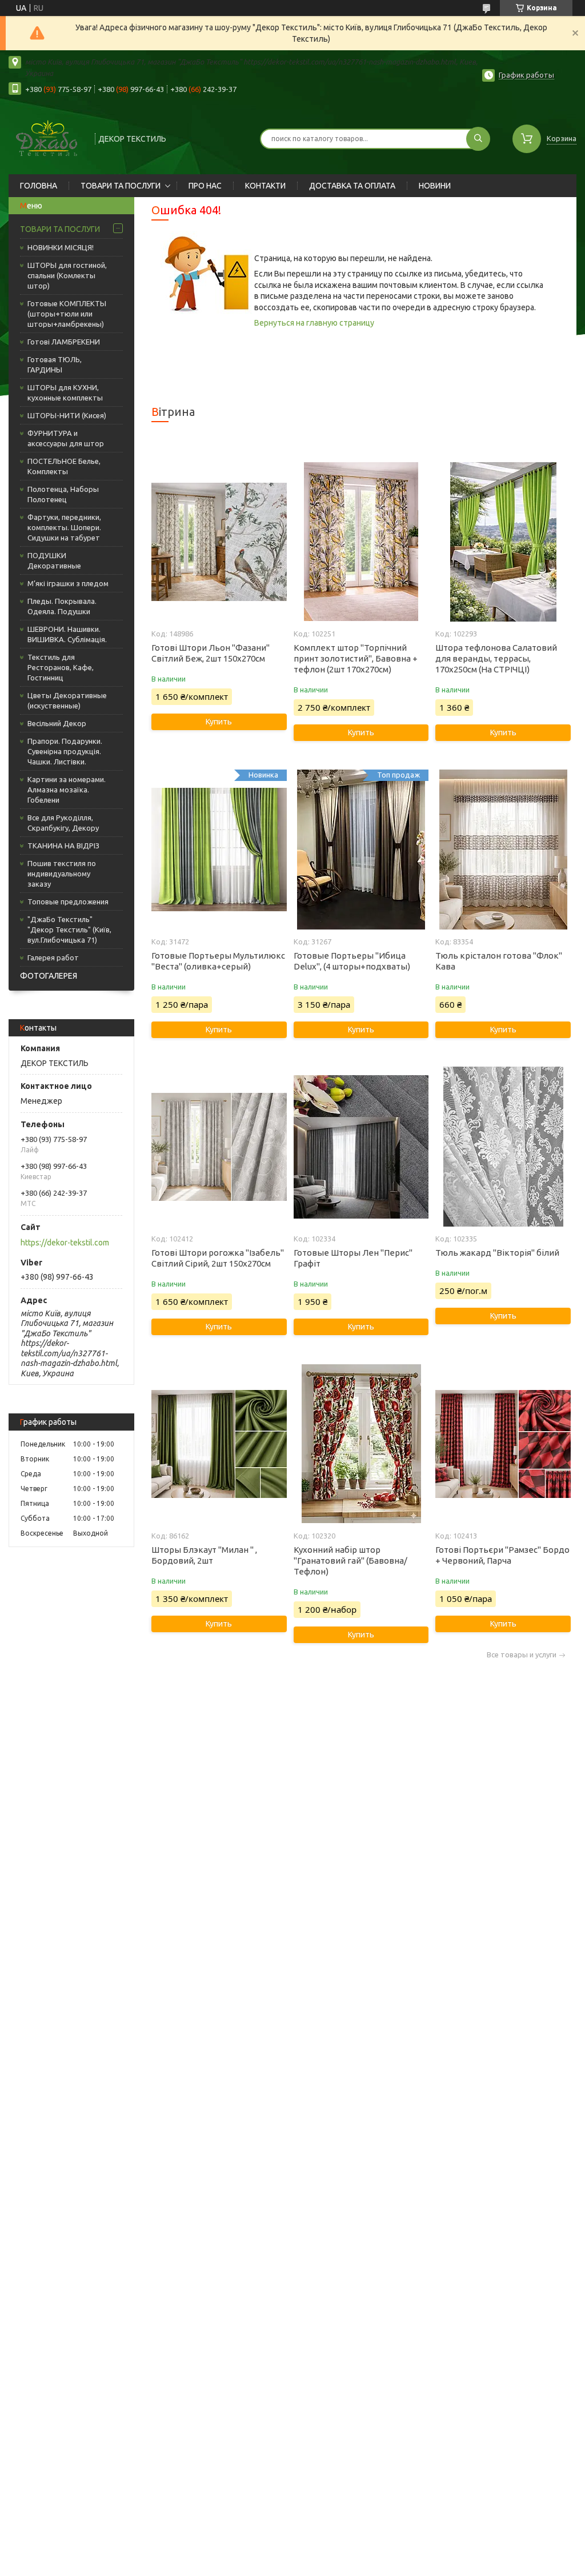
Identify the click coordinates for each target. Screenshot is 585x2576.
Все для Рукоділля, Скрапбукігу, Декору (63, 823)
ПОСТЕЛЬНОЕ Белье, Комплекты (64, 466)
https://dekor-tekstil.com (65, 1243)
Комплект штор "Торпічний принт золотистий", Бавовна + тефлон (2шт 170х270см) (356, 658)
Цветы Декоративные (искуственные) (67, 700)
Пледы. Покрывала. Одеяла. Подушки (62, 606)
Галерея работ (53, 958)
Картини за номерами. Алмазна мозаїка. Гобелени (67, 790)
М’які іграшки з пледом (68, 583)
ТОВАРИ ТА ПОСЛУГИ (121, 186)
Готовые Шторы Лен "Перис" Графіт (353, 1258)
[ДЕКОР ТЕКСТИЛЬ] (47, 137)
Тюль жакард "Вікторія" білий (497, 1253)
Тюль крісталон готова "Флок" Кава (499, 961)
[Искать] (478, 139)
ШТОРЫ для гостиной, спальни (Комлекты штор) (67, 275)
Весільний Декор (57, 723)
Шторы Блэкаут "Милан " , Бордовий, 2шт (204, 1555)
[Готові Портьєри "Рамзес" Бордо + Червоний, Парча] (503, 1444)
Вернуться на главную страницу (314, 323)
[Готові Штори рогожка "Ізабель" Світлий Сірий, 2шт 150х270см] (219, 1147)
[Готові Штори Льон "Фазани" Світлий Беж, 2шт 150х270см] (219, 542)
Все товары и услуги (522, 1655)
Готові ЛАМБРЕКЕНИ (64, 342)
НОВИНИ (435, 186)
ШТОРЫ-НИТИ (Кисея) (67, 415)
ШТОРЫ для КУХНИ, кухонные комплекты (65, 392)
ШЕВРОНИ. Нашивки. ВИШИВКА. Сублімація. (67, 634)
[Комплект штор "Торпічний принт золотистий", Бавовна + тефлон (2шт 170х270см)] (361, 542)
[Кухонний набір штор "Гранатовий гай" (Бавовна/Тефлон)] (361, 1444)
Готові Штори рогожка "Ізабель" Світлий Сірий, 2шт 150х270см (218, 1258)
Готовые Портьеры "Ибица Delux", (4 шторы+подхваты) (352, 961)
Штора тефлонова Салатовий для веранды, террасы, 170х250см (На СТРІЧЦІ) (496, 658)
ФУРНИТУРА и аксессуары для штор (66, 438)
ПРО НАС (205, 186)
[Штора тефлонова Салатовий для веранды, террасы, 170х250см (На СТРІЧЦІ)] (503, 542)
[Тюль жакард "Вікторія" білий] (503, 1147)
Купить (219, 722)
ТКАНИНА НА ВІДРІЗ (63, 846)
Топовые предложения (68, 902)
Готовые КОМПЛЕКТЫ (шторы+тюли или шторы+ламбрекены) (67, 314)
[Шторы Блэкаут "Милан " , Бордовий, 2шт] (219, 1444)
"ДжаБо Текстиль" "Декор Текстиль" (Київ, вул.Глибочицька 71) (69, 930)
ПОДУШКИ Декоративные (54, 560)
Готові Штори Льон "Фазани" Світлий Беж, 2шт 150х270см (211, 653)
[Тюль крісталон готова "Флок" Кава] (503, 850)
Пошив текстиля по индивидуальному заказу (62, 874)
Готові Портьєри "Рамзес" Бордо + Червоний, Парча (502, 1555)
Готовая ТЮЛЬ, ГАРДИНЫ (55, 364)
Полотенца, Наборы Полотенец (63, 494)
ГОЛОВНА (39, 186)
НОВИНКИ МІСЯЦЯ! (61, 247)
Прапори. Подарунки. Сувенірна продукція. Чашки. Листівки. (65, 751)
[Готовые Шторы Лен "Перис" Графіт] (361, 1147)
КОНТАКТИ (265, 186)
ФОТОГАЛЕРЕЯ (49, 976)
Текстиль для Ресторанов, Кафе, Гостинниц (61, 667)
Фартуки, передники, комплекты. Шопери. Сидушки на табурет (64, 527)
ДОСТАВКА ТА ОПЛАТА (352, 186)
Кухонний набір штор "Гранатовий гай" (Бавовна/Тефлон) (350, 1561)
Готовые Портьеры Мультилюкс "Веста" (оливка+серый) (218, 961)
